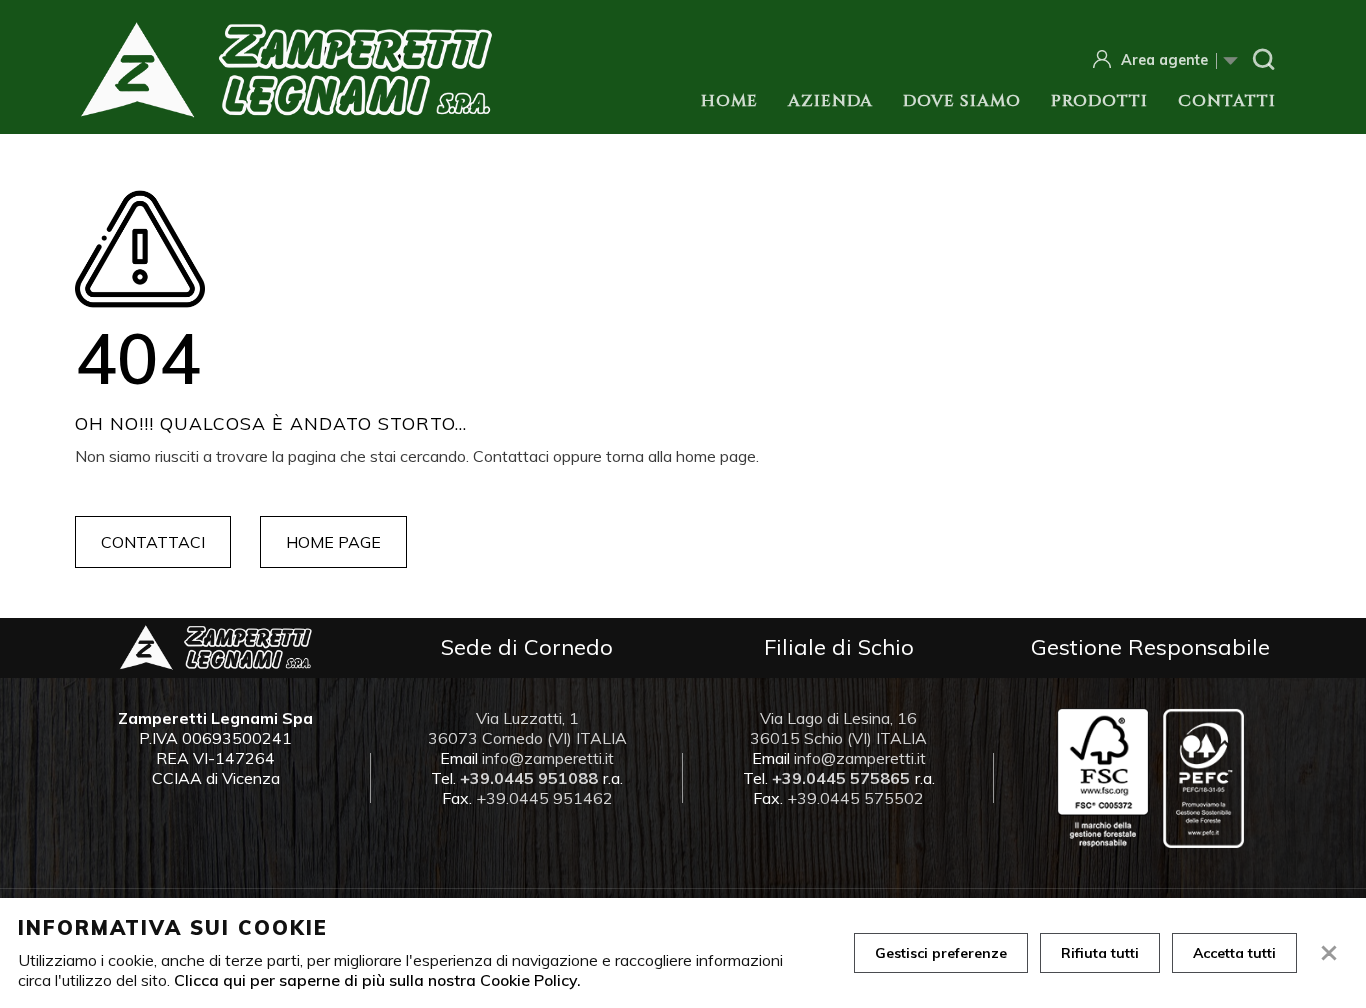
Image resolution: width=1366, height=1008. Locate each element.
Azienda (830, 101)
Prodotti (1099, 101)
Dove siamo (962, 101)
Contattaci (153, 542)
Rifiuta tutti (1100, 953)
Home (729, 101)
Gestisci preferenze (941, 953)
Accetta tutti (1234, 953)
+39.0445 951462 (544, 798)
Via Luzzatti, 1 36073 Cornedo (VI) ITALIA (527, 728)
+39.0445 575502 (855, 798)
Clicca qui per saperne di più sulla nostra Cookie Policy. (377, 980)
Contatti (1227, 101)
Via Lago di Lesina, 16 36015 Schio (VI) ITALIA (838, 728)
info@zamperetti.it (548, 758)
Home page (333, 542)
